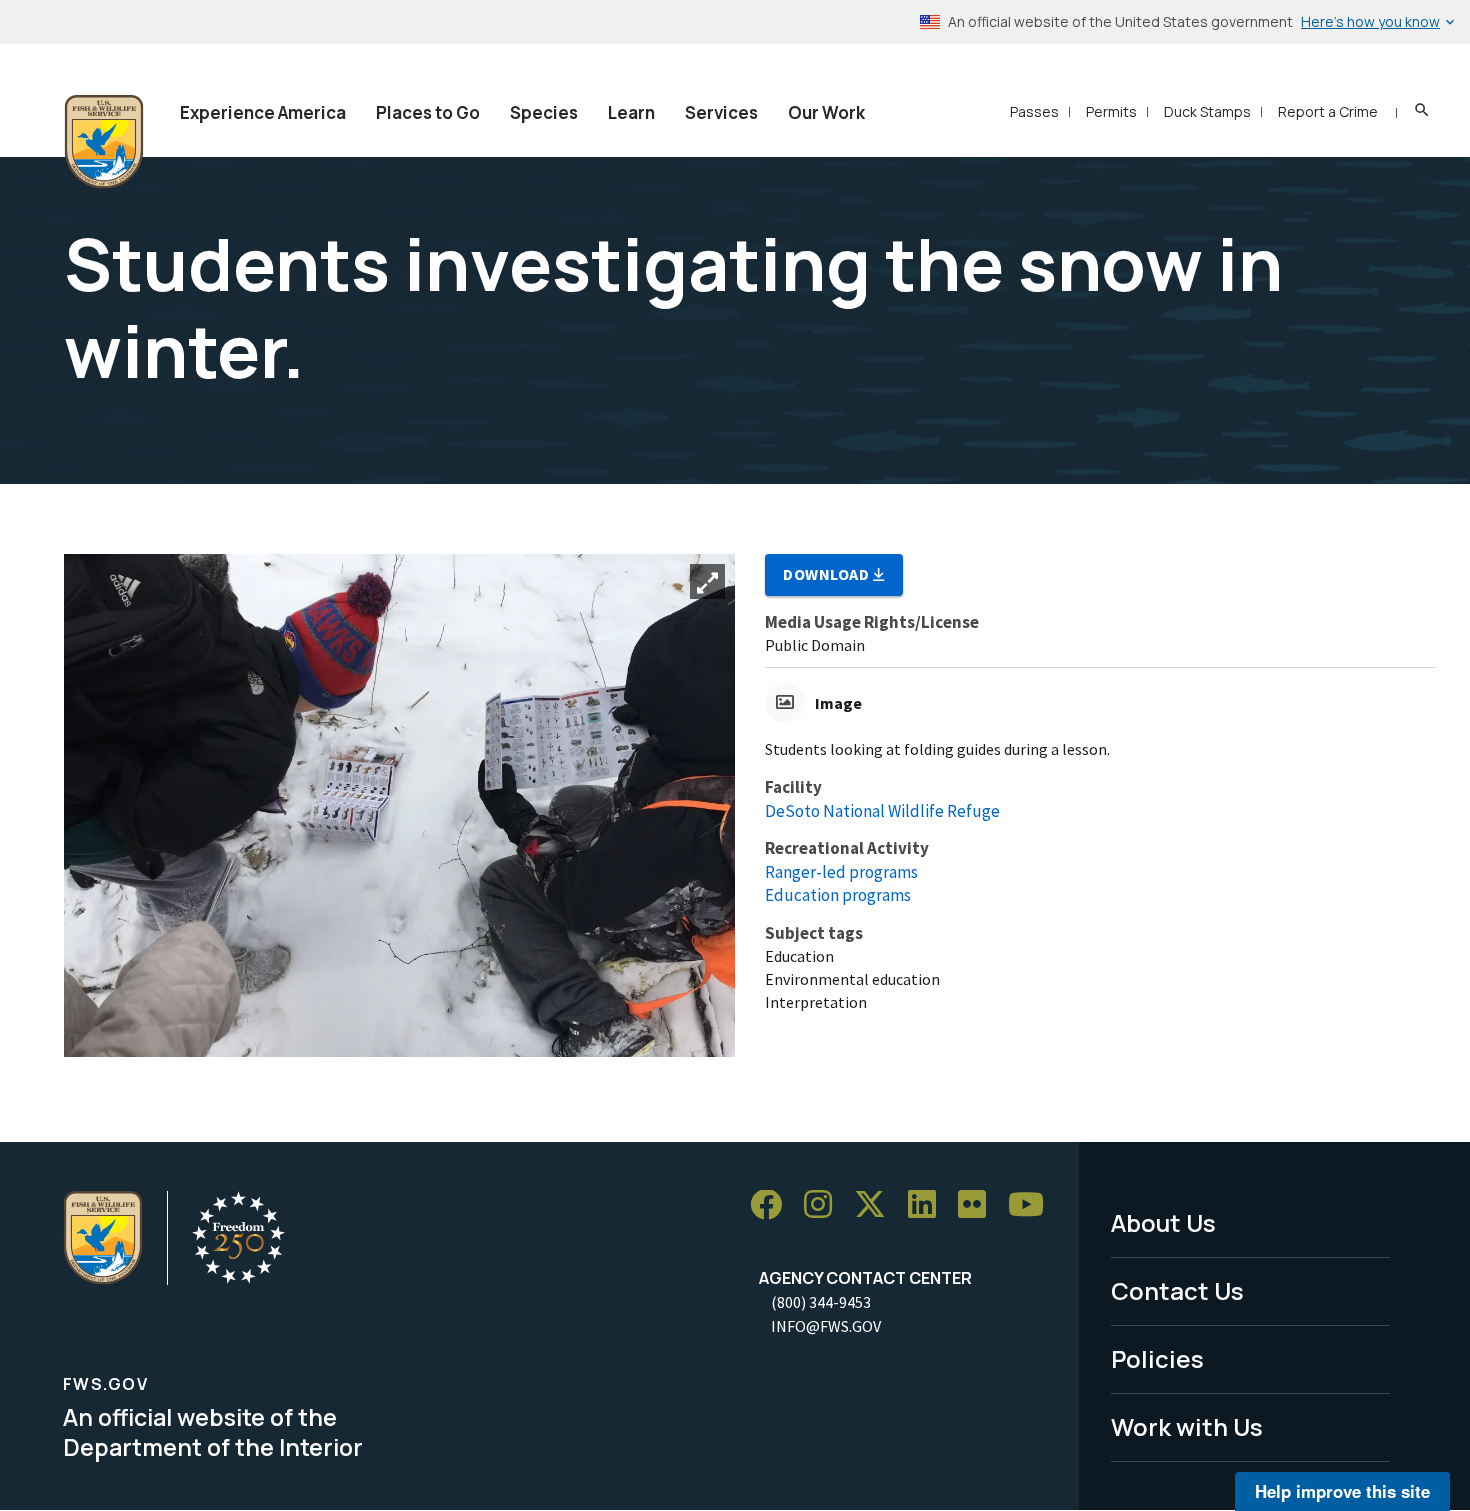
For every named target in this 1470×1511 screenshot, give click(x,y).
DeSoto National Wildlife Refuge (882, 811)
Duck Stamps (1207, 111)
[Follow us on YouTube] (1033, 1205)
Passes (1034, 111)
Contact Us (1177, 1290)
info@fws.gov (826, 1326)
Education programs (838, 895)
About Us (1163, 1222)
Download (828, 574)
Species (544, 112)
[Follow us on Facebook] (773, 1205)
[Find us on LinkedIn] (929, 1205)
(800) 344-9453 (821, 1302)
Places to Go (428, 112)
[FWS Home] (104, 142)
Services (721, 112)
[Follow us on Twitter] (877, 1205)
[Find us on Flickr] (979, 1205)
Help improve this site (1342, 1491)
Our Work (826, 112)
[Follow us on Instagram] (825, 1205)
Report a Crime (1328, 111)
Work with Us (1187, 1426)
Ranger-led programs (841, 872)
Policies (1157, 1358)
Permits (1111, 111)
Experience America (263, 112)
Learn (631, 112)
